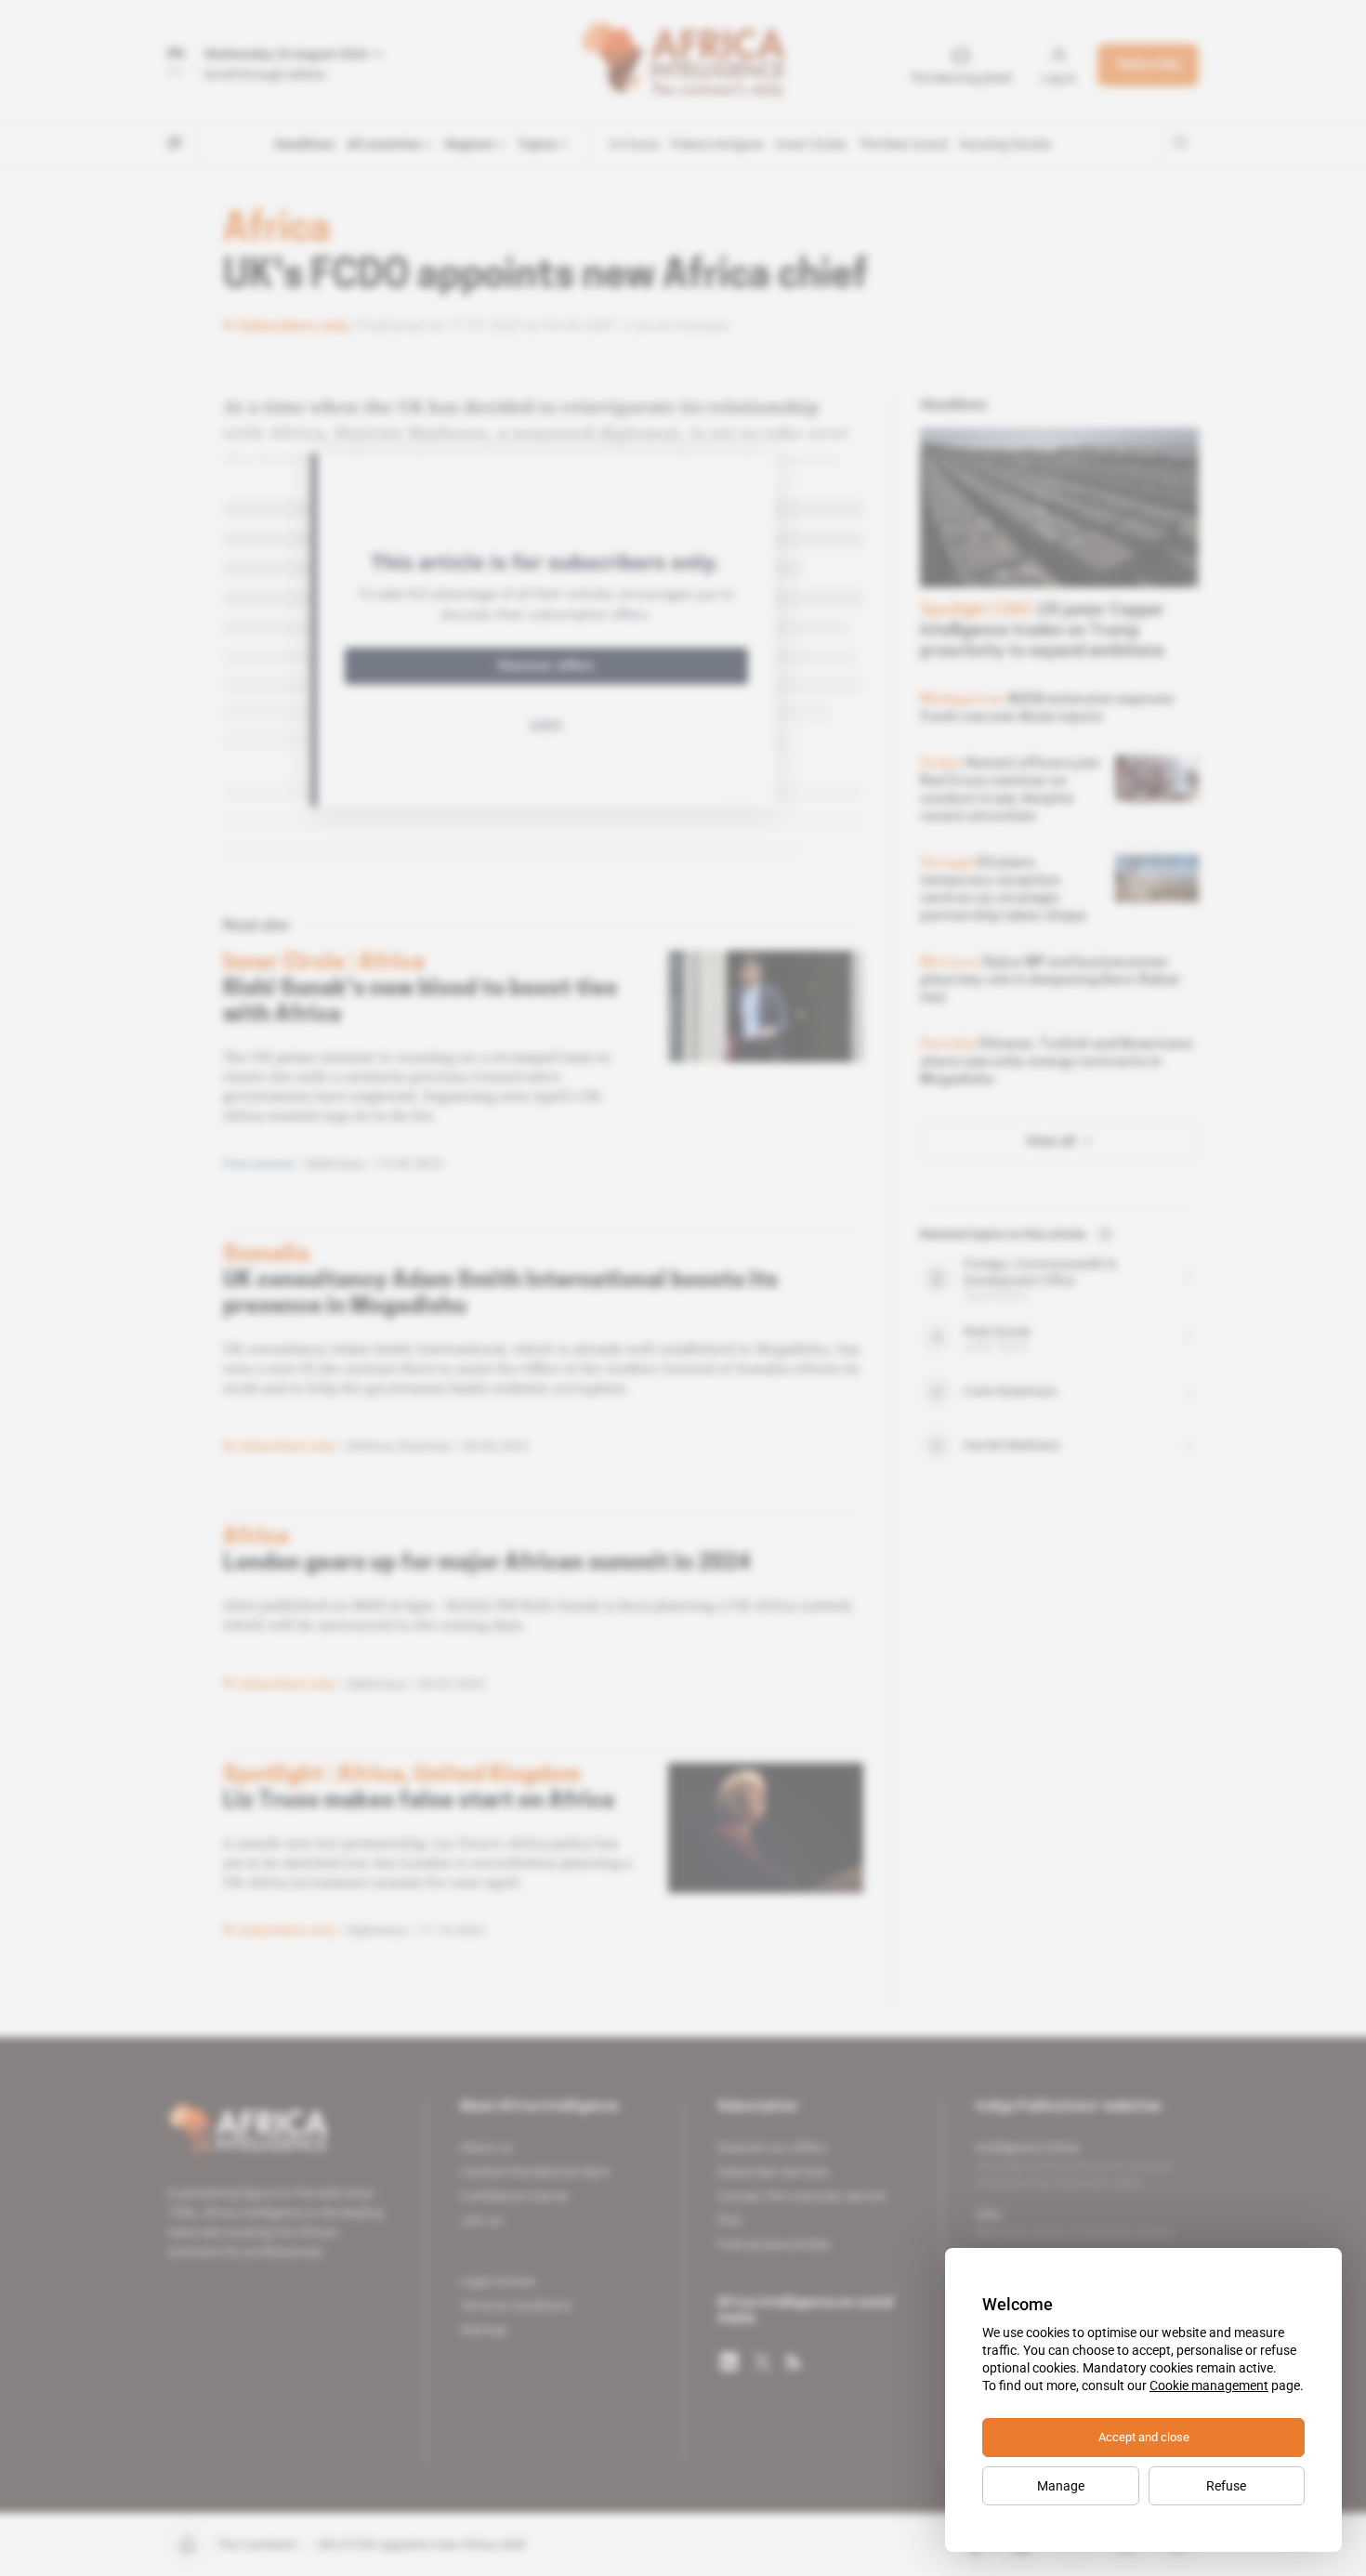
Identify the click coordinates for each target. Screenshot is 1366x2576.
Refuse (1226, 2486)
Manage (1061, 2486)
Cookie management (1209, 2385)
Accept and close (1144, 2437)
